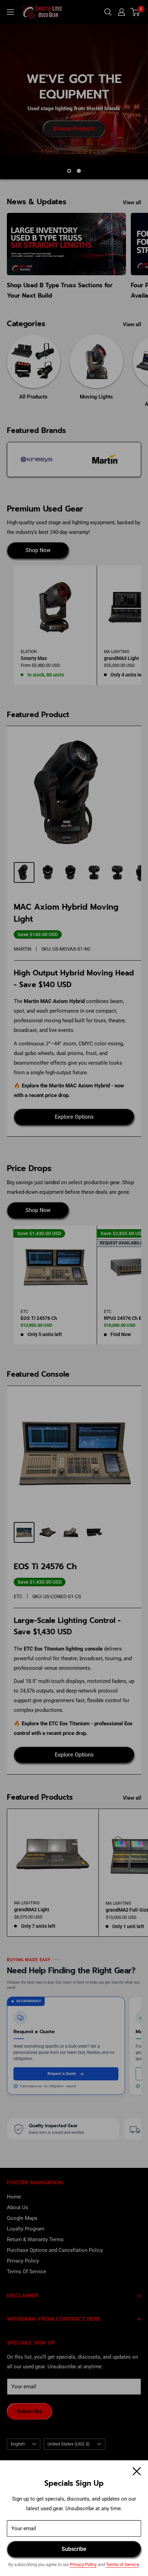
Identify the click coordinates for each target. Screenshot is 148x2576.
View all (132, 203)
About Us (18, 2207)
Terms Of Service (27, 2272)
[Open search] (108, 12)
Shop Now (38, 550)
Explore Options (74, 1117)
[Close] (137, 2471)
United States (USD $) (69, 2444)
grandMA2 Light (32, 1910)
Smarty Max (34, 658)
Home (14, 2197)
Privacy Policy (83, 2564)
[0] (135, 12)
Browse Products (74, 128)
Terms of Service (123, 2564)
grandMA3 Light (121, 658)
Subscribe (74, 2549)
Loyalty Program (26, 2229)
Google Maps (22, 2218)
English (18, 2444)
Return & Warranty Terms (35, 2239)
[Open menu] (10, 12)
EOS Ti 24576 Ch (39, 1318)
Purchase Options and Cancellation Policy (55, 2250)
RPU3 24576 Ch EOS (126, 1318)
